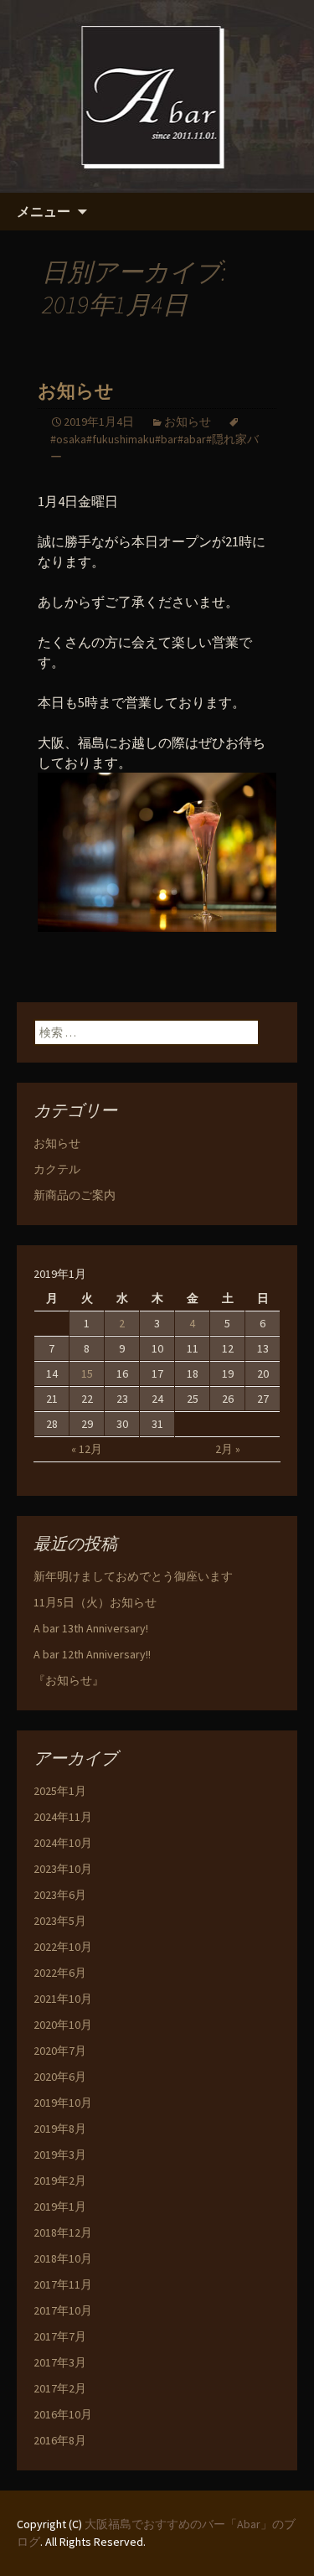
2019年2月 (60, 2180)
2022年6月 (60, 1973)
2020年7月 (60, 2051)
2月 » (228, 1449)
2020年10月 (63, 2025)
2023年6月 (60, 1895)
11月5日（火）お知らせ (95, 1602)
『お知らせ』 (69, 1680)
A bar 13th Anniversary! (91, 1628)
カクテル (57, 1169)
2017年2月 (60, 2388)
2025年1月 (60, 1791)
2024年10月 (63, 1843)
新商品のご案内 (75, 1195)
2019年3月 (60, 2154)
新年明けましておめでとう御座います (133, 1576)
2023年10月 (63, 1869)
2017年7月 (60, 2336)
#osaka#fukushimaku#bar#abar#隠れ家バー (154, 448)
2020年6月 (60, 2077)
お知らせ (76, 391)
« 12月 (87, 1449)
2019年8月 (60, 2129)
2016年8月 (60, 2440)
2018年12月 (63, 2232)
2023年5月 (60, 1921)
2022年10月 (63, 1947)
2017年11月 (63, 2284)
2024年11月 (63, 1817)
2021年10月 (63, 1999)
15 (87, 1373)
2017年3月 (60, 2362)
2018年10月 (63, 2258)
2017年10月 (63, 2310)
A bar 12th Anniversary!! (92, 1654)
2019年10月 (63, 2103)
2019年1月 (60, 2206)
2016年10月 (63, 2414)
